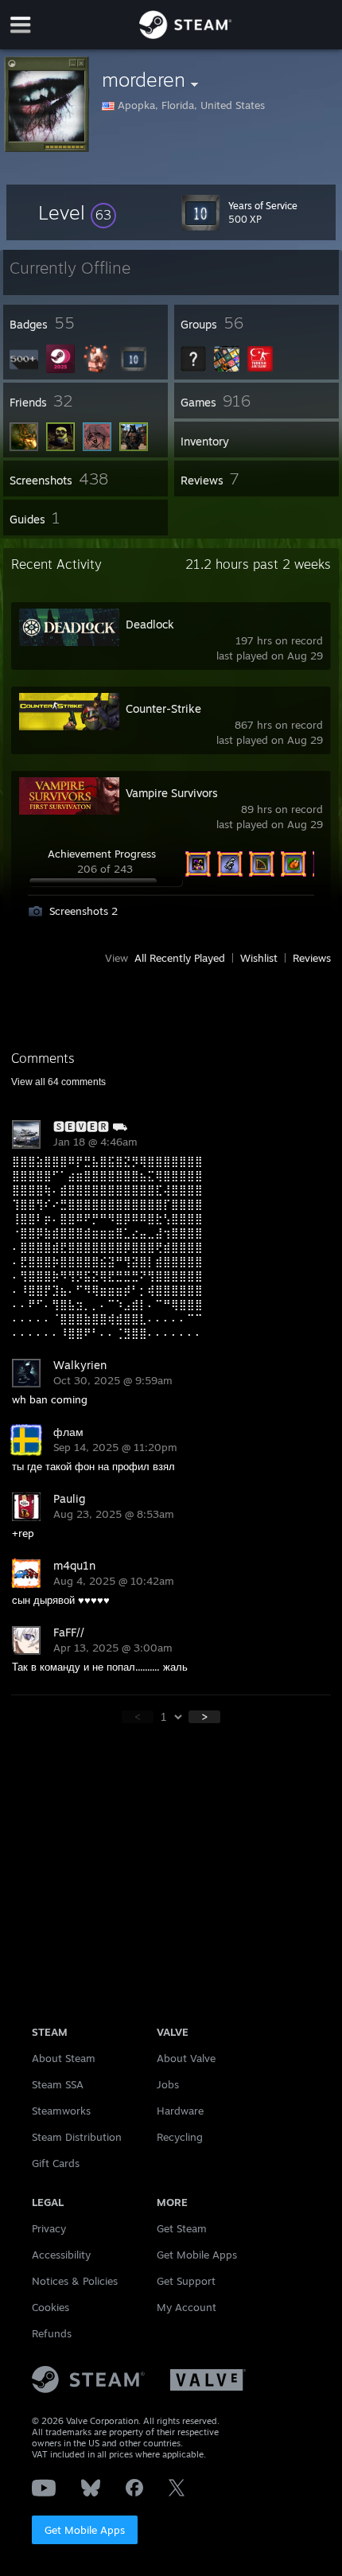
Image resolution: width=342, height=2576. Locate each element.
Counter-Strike (163, 708)
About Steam (64, 2058)
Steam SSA (58, 2084)
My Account (187, 2307)
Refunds (52, 2333)
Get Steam (182, 2228)
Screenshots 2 (84, 911)
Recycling (180, 2137)
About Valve (186, 2058)
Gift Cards (56, 2163)
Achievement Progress (102, 854)
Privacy (49, 2228)
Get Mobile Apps (85, 2530)
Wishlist (259, 958)
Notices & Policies (75, 2281)
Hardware (180, 2111)
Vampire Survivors (172, 793)
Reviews (312, 958)
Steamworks (61, 2111)
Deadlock (150, 624)
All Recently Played (180, 958)
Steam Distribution (77, 2137)
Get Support (186, 2281)
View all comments (58, 1082)
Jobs (168, 2084)
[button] (77, 212)
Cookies (51, 2307)
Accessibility (61, 2255)
